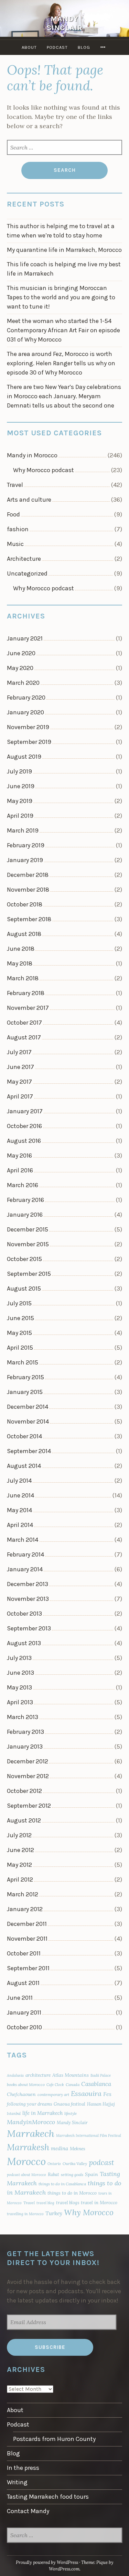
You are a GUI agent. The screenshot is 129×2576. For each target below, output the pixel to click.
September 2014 (29, 1451)
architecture (38, 2075)
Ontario (54, 2164)
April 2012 (20, 1880)
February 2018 (26, 993)
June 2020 (21, 653)
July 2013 (19, 1658)
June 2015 (20, 1318)
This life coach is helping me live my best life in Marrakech (64, 269)
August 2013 (24, 1643)
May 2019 (20, 801)
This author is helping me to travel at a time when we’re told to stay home (61, 231)
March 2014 (23, 1540)
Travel (15, 485)
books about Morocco (26, 2084)
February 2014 (25, 1554)
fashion (18, 529)
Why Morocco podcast (44, 470)
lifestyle (71, 2114)
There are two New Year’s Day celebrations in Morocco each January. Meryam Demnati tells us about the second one (64, 396)
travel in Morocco (99, 2203)
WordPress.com (64, 2569)
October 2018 (25, 904)
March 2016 (23, 1185)
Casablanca (96, 2084)
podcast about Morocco (26, 2175)
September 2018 (29, 919)
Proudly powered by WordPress (47, 2562)
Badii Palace (101, 2075)
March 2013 (23, 1717)
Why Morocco (89, 2212)
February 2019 (26, 845)
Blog (84, 47)
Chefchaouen (21, 2094)
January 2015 (25, 1392)
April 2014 (20, 1525)
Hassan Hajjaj (101, 2104)
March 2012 (23, 1894)
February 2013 (25, 1732)
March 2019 (23, 830)
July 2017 (19, 1052)
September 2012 (29, 1806)
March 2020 (23, 683)
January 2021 (25, 638)
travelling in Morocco (25, 2214)
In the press (23, 2468)
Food (13, 514)
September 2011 (28, 1968)
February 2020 (26, 698)
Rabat (53, 2174)
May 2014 (19, 1510)
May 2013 (19, 1687)
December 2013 (28, 1584)
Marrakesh (28, 2147)
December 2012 (28, 1761)
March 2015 (23, 1362)
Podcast (57, 47)
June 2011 (20, 1998)
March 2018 (23, 978)
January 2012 (25, 1909)
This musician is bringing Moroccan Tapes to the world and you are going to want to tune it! (61, 297)
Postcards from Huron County (54, 2439)
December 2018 (28, 875)
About (29, 47)
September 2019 (29, 742)
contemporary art (53, 2094)
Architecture (24, 559)
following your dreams (29, 2104)
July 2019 (19, 771)
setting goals (72, 2174)
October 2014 (24, 1436)
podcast (101, 2162)
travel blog (45, 2203)
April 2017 (20, 1096)
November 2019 (28, 727)
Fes (107, 2094)
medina (60, 2148)
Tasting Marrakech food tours (48, 2497)
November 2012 (28, 1776)
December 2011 (27, 1924)
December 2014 (28, 1407)
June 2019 (21, 786)
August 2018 (24, 934)
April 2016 (20, 1170)
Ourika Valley (75, 2164)
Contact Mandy (28, 2511)
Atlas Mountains (71, 2075)
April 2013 (20, 1702)
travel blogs (68, 2203)
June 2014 (20, 1495)
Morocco (26, 2161)
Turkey (54, 2213)
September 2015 (29, 1274)
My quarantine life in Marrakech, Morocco (64, 250)
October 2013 (24, 1614)
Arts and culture (29, 500)
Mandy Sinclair (65, 23)
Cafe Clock (55, 2085)
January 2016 (25, 1215)
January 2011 (24, 2012)
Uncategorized (27, 573)
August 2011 (23, 1983)
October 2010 (24, 2027)
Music (15, 544)
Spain (92, 2174)
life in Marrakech (42, 2113)
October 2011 (24, 1953)
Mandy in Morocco (32, 455)
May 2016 (19, 1156)
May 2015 (19, 1333)
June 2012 (20, 1850)
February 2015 (25, 1377)
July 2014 (19, 1481)
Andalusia (15, 2075)
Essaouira (86, 2093)
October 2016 (24, 1126)
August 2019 (24, 757)
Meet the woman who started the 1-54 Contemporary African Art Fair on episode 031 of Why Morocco (63, 330)
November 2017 (28, 1008)
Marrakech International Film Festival (89, 2135)
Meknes (78, 2149)
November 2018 (28, 890)
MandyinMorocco (31, 2122)
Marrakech (31, 2133)
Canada (73, 2084)
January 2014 (25, 1569)
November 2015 (28, 1244)
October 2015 (24, 1259)
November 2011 (27, 1939)
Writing (17, 2482)
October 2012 (24, 1791)
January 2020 (25, 712)
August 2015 (24, 1289)
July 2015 (19, 1303)
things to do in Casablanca (62, 2184)
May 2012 (19, 1865)
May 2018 (20, 963)
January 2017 (25, 1111)
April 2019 (20, 816)
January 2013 (25, 1747)
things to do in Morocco (72, 2193)
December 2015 (28, 1229)
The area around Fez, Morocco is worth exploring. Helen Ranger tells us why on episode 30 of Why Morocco (61, 363)
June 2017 (20, 1067)
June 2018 (21, 949)
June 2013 (20, 1673)
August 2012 (24, 1820)
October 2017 (24, 1023)
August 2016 (24, 1141)
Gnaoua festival (69, 2104)
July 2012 (19, 1835)
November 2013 (28, 1599)
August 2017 (24, 1037)
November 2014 (28, 1421)
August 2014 (24, 1466)
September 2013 (29, 1628)
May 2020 (20, 668)
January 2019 (25, 860)
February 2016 (25, 1200)
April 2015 (20, 1348)
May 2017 (19, 1082)
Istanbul (14, 2114)
